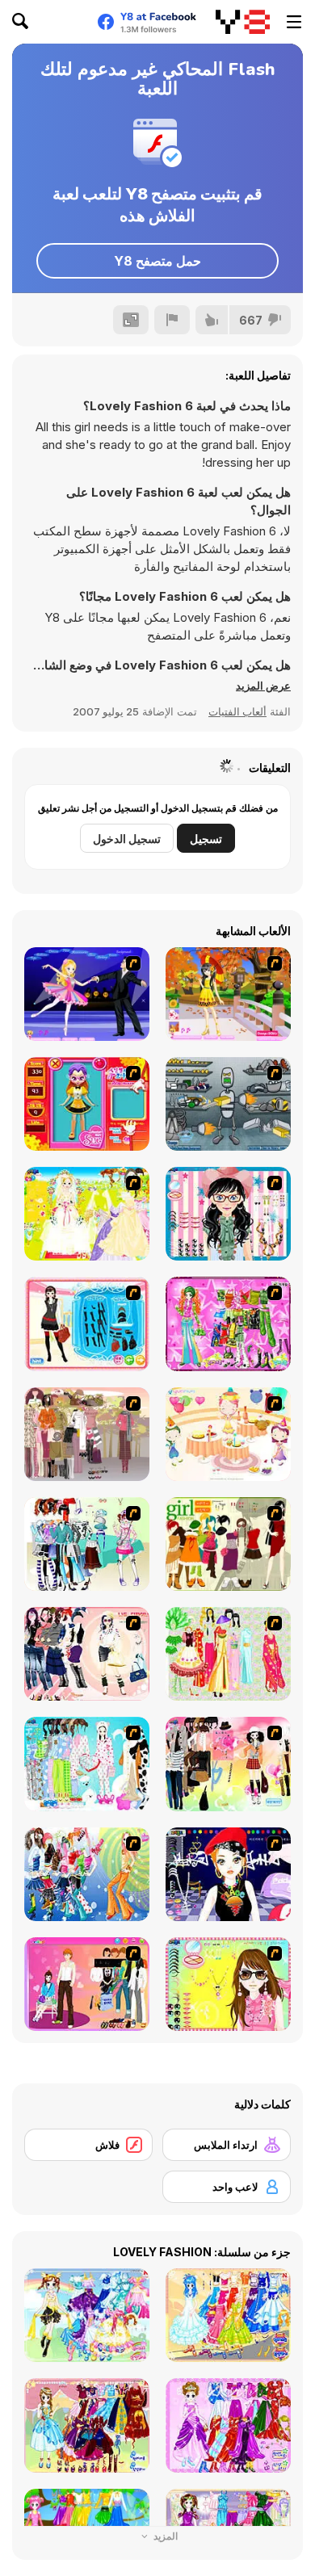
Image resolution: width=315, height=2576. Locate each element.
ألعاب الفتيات (237, 711)
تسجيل (206, 839)
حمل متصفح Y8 (157, 261)
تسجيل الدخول (127, 839)
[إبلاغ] (172, 320)
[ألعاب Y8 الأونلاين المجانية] (243, 22)
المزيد (164, 2536)
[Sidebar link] (294, 22)
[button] (263, 686)
